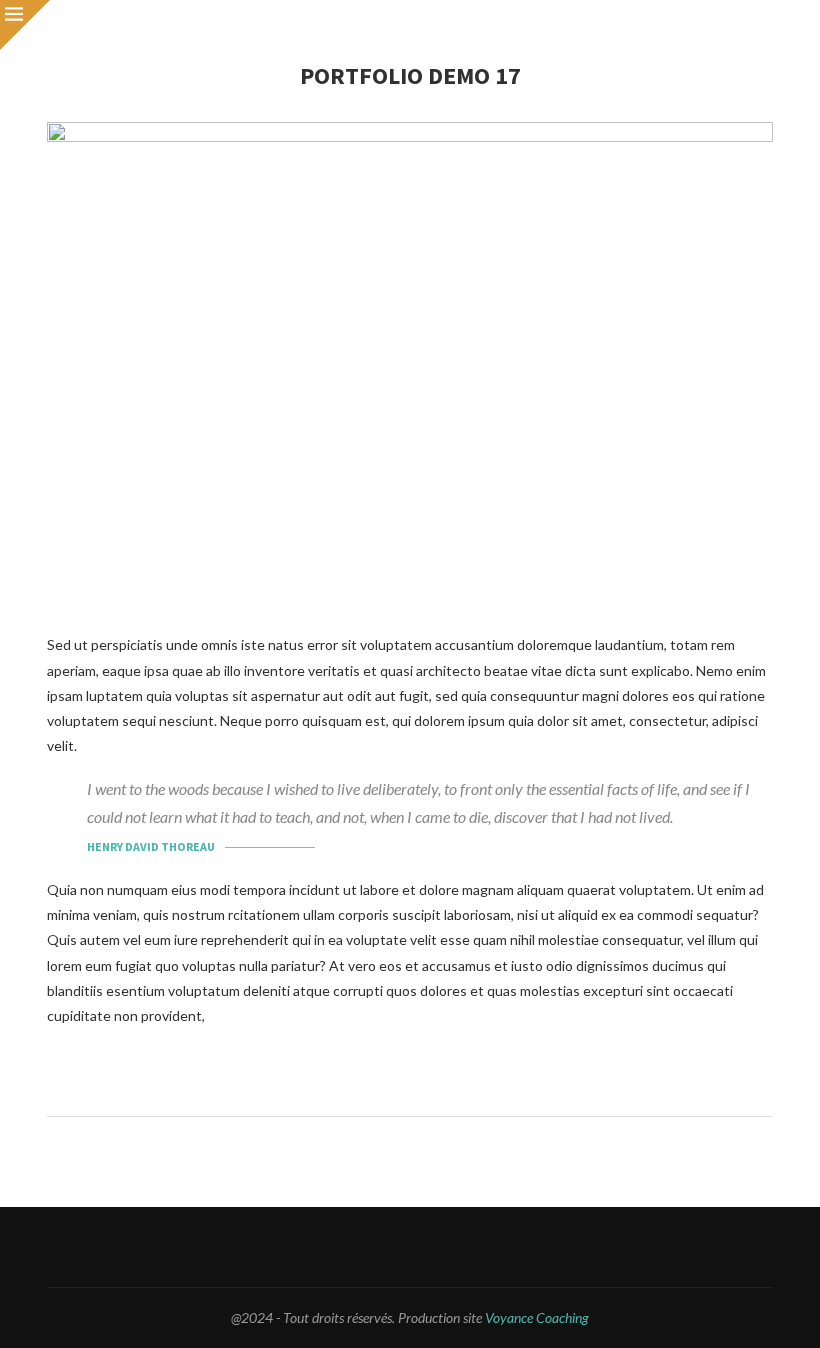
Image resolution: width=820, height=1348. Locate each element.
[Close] (25, 25)
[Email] (410, 1247)
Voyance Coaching (537, 1317)
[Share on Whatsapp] (435, 1089)
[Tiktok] (498, 1247)
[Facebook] (322, 1247)
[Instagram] (366, 1247)
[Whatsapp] (454, 1247)
